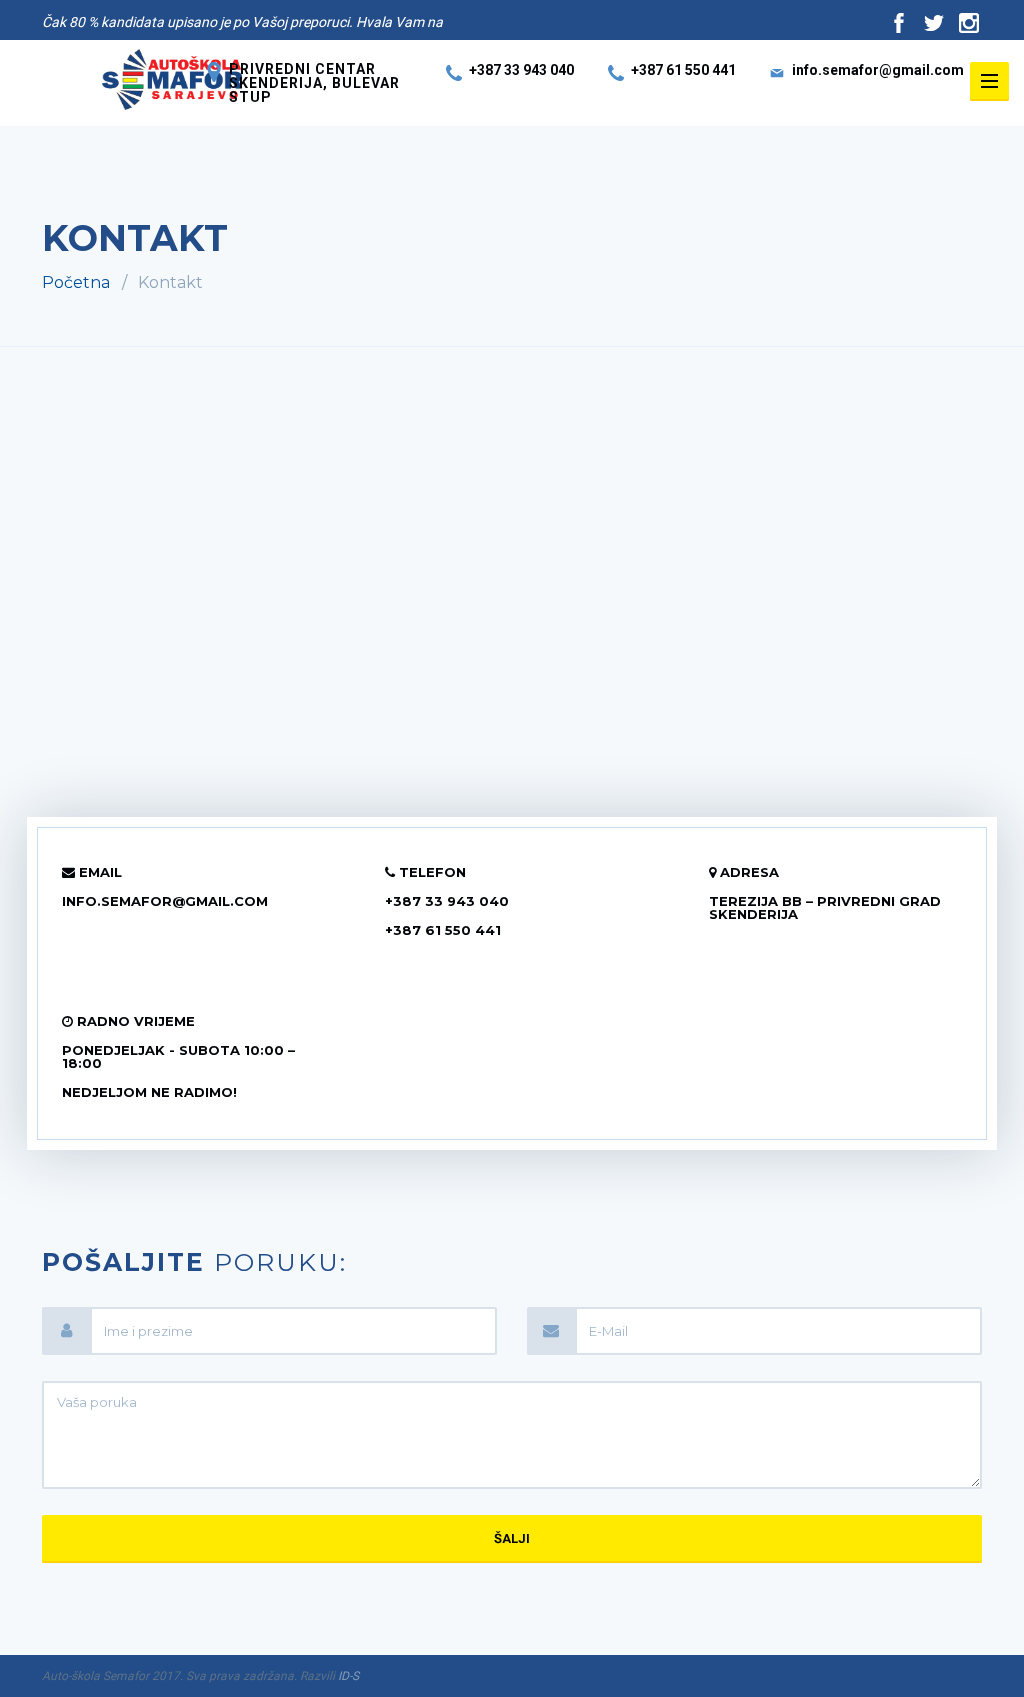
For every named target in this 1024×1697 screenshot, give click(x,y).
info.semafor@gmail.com (878, 70)
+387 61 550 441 (683, 70)
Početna (76, 282)
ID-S (348, 1676)
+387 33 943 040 (521, 70)
